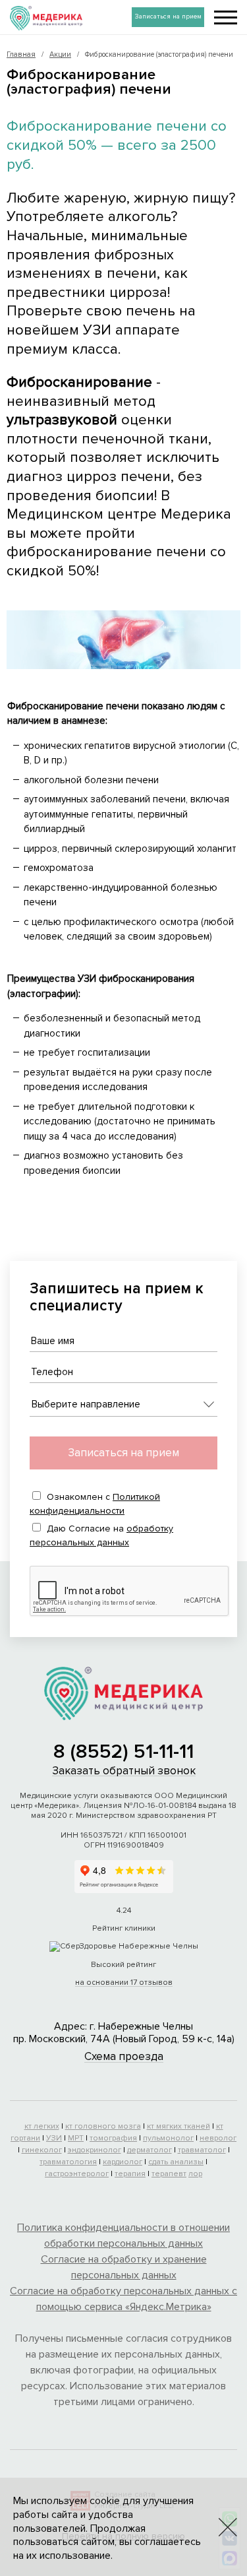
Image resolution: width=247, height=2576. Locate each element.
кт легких (42, 2126)
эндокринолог (95, 2150)
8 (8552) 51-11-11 (123, 1752)
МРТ (76, 2138)
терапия (130, 2174)
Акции (60, 54)
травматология (68, 2162)
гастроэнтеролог (77, 2174)
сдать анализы (176, 2162)
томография (113, 2138)
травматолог (202, 2150)
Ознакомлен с (95, 1504)
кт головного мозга (103, 2126)
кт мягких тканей (178, 2126)
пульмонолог (168, 2138)
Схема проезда (124, 2056)
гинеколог (42, 2150)
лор (195, 2174)
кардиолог (123, 2162)
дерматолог (150, 2150)
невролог (218, 2138)
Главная (21, 54)
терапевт (169, 2174)
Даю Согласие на (101, 1535)
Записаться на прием (168, 16)
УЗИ (54, 2138)
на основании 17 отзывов (124, 1982)
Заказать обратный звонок (124, 1771)
